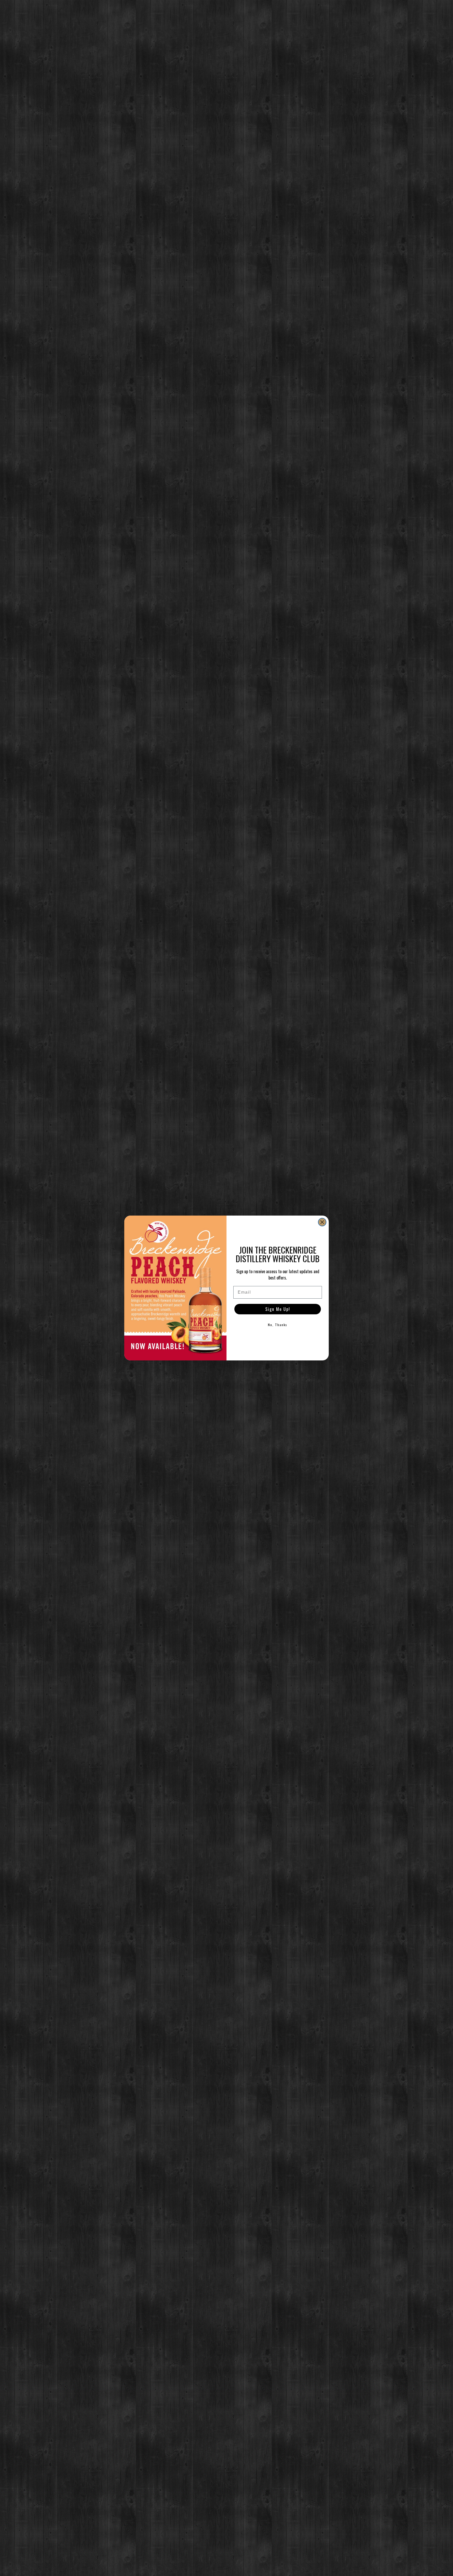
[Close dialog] (322, 1222)
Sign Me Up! (278, 1309)
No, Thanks (278, 1325)
